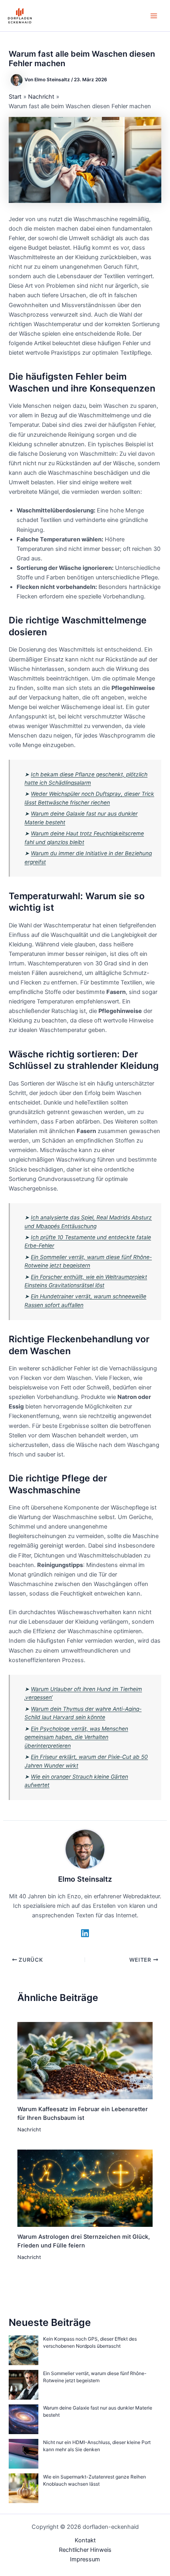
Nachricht (29, 2130)
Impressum (85, 2559)
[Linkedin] (85, 1933)
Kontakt (85, 2540)
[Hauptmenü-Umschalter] (154, 16)
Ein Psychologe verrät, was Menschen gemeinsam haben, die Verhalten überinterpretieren (76, 1737)
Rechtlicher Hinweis (85, 2550)
